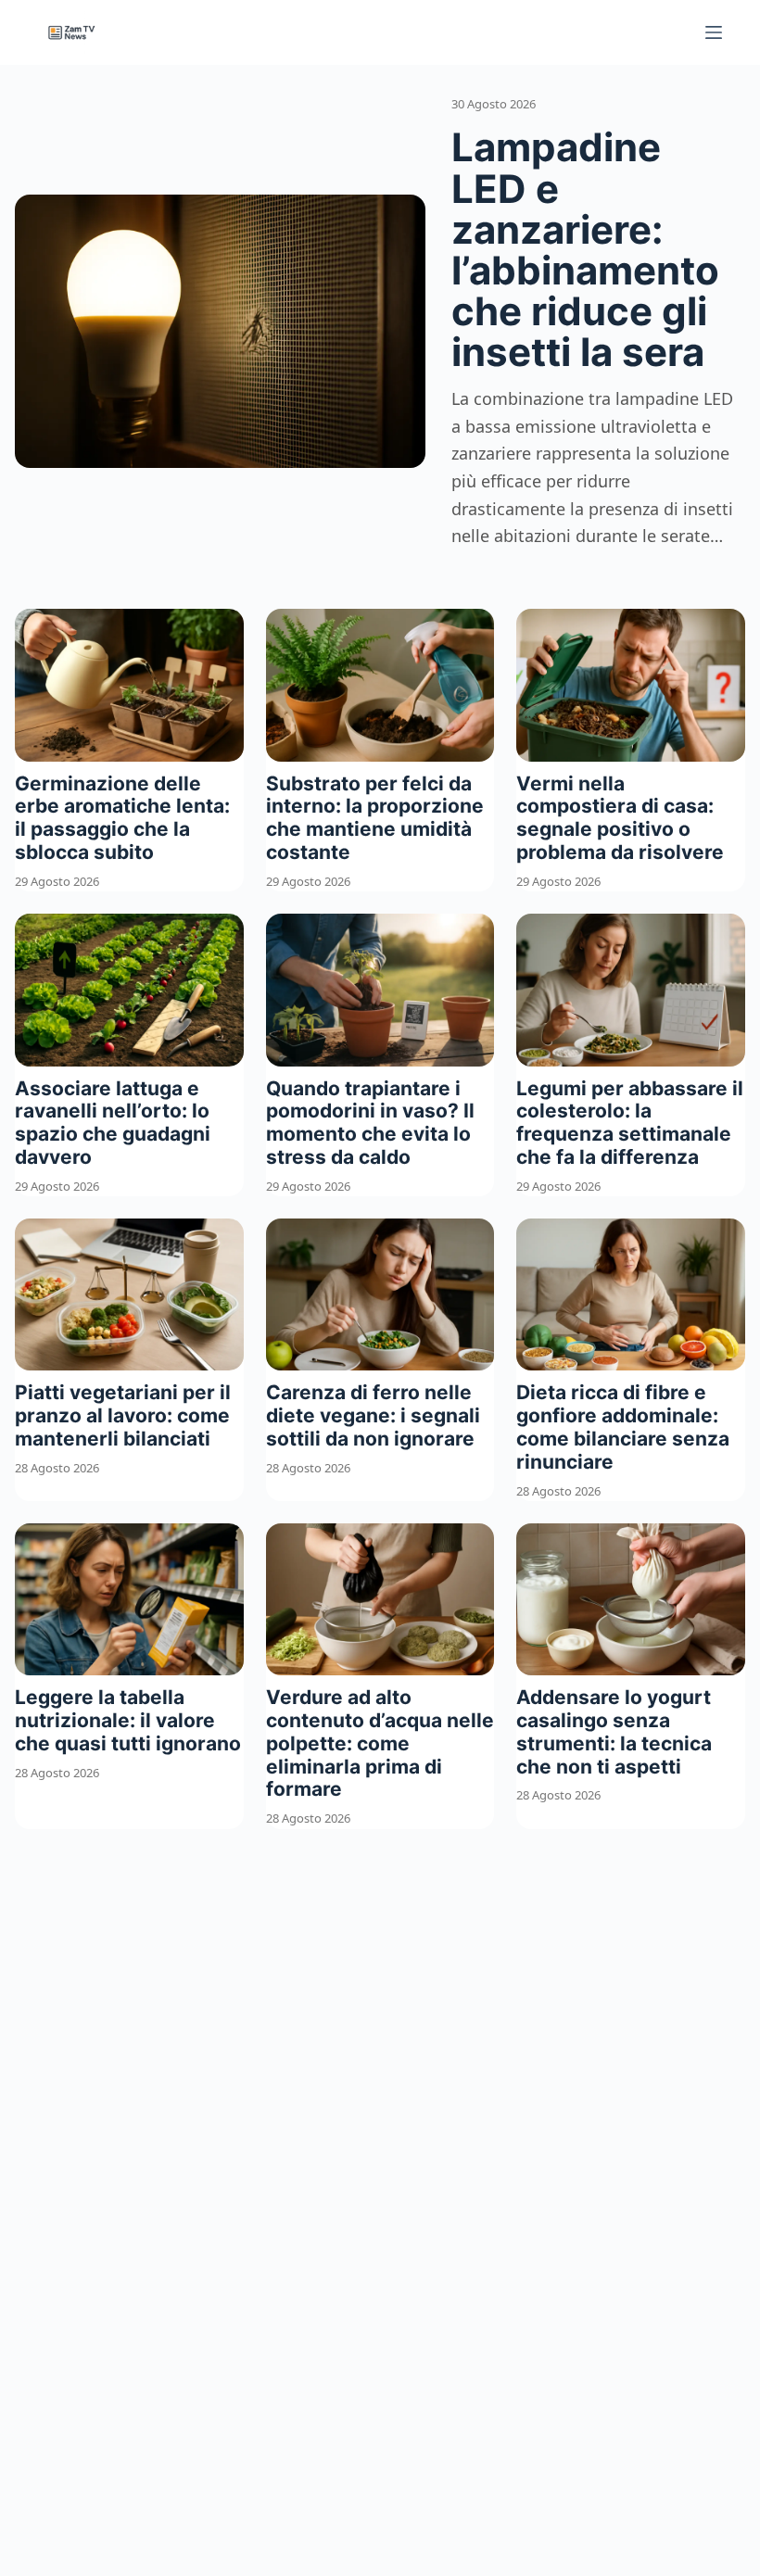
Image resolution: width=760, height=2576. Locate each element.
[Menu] (714, 32)
